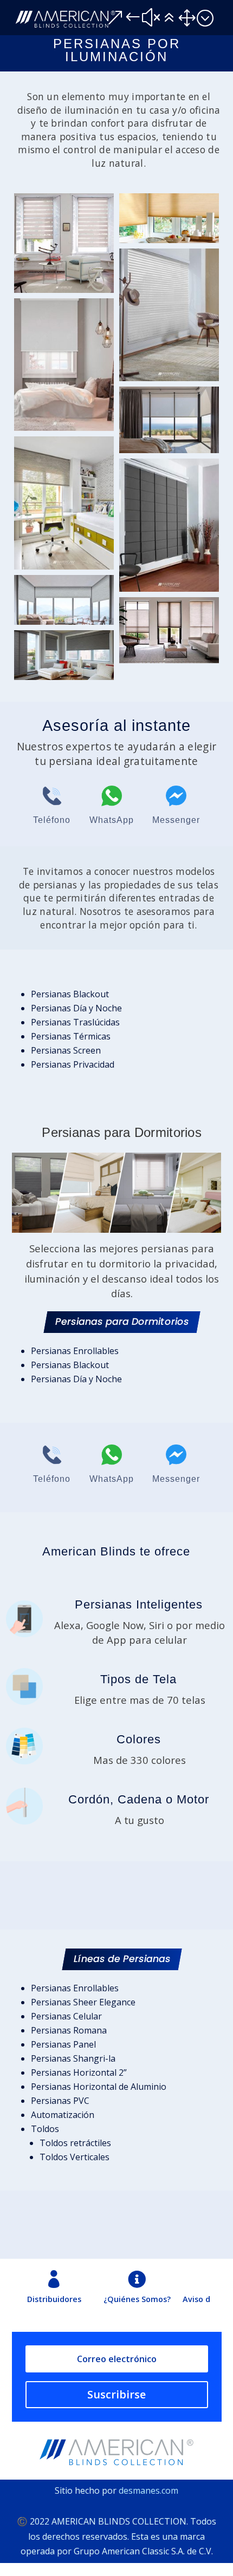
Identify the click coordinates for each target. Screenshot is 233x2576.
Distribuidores (54, 2299)
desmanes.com (148, 2490)
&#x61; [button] (160, 18)
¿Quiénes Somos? (137, 2299)
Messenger (176, 820)
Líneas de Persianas (122, 1959)
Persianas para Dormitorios (122, 1322)
